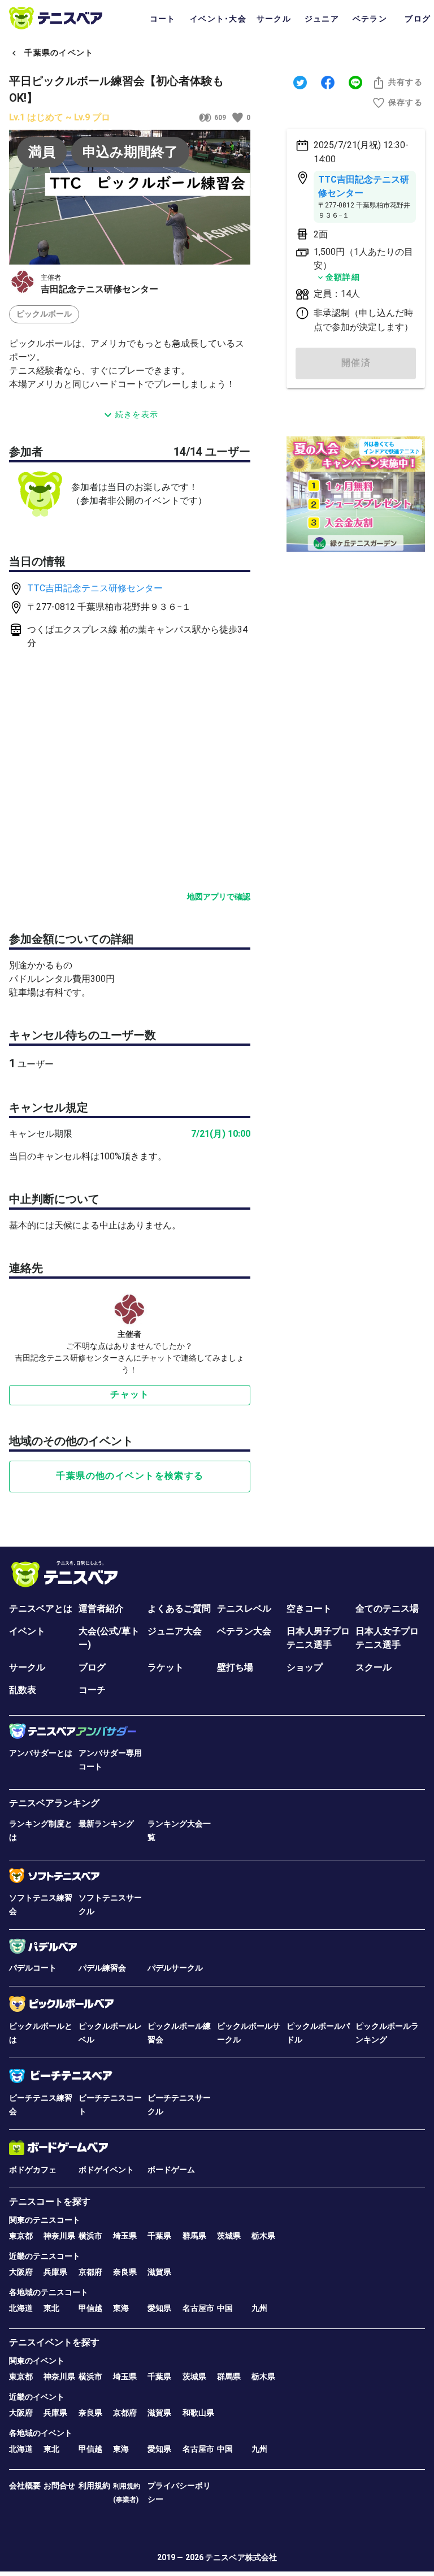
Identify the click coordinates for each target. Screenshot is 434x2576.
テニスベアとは (41, 1609)
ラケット (166, 1667)
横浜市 (90, 2236)
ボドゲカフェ (33, 2170)
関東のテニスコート (45, 2220)
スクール (374, 1667)
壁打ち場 (235, 1667)
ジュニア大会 (175, 1631)
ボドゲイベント (106, 2170)
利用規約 (94, 2486)
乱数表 (23, 1690)
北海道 (21, 2308)
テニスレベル (244, 1609)
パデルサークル (175, 1968)
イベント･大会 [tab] (218, 19)
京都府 (90, 2272)
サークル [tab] (274, 19)
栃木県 (263, 2236)
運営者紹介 (101, 1609)
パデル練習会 (102, 1968)
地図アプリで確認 (219, 897)
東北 (51, 2308)
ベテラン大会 (244, 1631)
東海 (121, 2308)
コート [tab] (163, 19)
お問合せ (59, 2486)
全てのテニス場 (387, 1609)
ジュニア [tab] (322, 19)
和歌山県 (198, 2413)
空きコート (309, 1609)
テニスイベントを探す (54, 2342)
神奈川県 (59, 2236)
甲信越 (90, 2308)
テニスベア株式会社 (241, 2557)
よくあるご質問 (179, 1609)
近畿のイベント (37, 2397)
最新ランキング (106, 1824)
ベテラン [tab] (370, 19)
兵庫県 (55, 2272)
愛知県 (159, 2308)
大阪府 (21, 2272)
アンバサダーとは (41, 1753)
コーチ (92, 1690)
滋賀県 (159, 2272)
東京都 (21, 2236)
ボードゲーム (171, 2170)
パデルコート (33, 1968)
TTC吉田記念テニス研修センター (95, 588)
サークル (27, 1667)
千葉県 (159, 2236)
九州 (259, 2308)
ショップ (305, 1667)
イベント (27, 1631)
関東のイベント (37, 2361)
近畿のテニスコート (45, 2256)
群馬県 (194, 2236)
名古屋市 (198, 2308)
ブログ (92, 1667)
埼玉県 (125, 2236)
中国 (225, 2308)
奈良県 (125, 2272)
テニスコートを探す (50, 2201)
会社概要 (25, 2486)
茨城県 (229, 2236)
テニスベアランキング (54, 1803)
